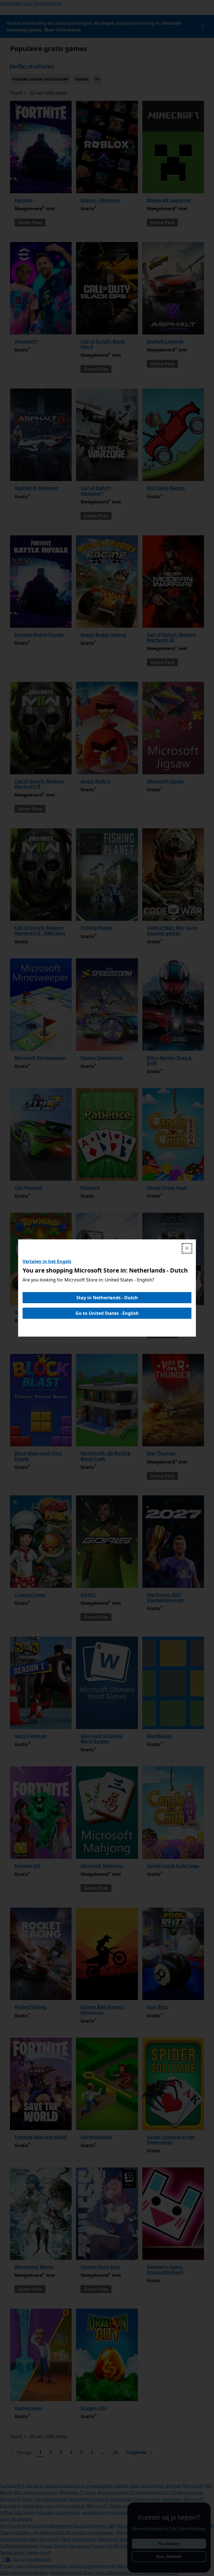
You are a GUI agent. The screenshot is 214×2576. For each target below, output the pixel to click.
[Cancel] (187, 1248)
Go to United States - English (107, 1313)
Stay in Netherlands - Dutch (107, 1298)
